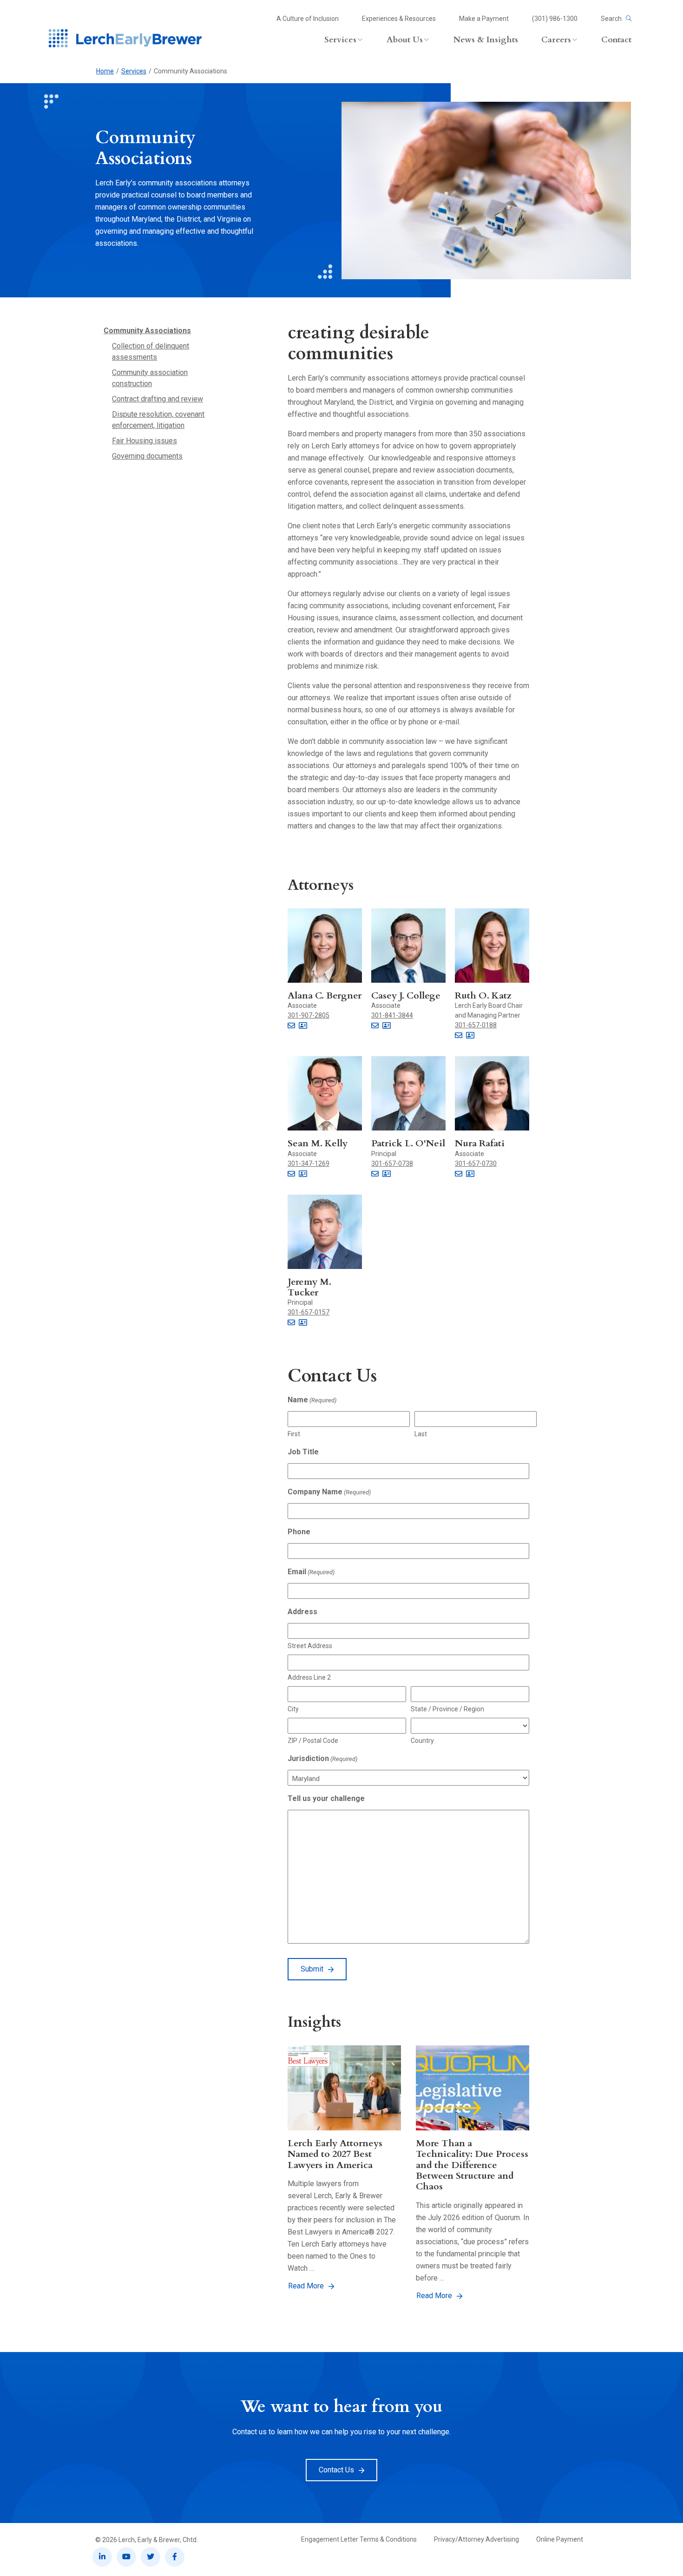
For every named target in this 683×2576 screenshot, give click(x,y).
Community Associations (147, 331)
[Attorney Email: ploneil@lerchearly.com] (375, 1174)
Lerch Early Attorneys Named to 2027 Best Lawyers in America (335, 2154)
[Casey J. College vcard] (387, 1026)
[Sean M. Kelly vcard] (303, 1174)
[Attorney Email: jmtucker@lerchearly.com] (291, 1323)
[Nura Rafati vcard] (470, 1174)
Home (105, 71)
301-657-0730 (476, 1163)
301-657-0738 (392, 1163)
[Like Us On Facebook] (175, 2557)
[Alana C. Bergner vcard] (303, 1026)
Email (311, 1572)
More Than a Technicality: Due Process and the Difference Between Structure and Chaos (472, 2165)
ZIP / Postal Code (313, 1741)
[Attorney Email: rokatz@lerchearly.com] (459, 1036)
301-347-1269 (309, 1163)
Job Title (303, 1452)
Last (421, 1434)
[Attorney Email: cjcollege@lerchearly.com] (375, 1026)
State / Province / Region (447, 1709)
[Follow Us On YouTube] (126, 2557)
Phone (299, 1532)
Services (134, 71)
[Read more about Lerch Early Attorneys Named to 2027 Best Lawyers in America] (344, 2088)
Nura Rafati (480, 1143)
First (294, 1434)
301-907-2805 (309, 1015)
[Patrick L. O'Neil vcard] (387, 1174)
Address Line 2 (309, 1677)
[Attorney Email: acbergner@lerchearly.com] (291, 1026)
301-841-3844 (392, 1015)
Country (422, 1741)
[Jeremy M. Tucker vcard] (303, 1323)
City (293, 1709)
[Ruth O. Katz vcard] (470, 1036)
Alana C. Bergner (325, 996)
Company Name (329, 1492)
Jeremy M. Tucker (309, 1287)
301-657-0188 (476, 1025)
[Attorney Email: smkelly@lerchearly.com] (291, 1174)
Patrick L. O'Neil (408, 1143)
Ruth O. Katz (483, 996)
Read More (306, 2286)
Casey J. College (406, 996)
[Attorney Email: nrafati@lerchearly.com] (459, 1174)
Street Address (310, 1646)
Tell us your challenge (326, 1798)
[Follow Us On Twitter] (151, 2557)
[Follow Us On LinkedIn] (102, 2557)
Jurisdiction (322, 1758)
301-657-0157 (309, 1312)
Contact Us (336, 2470)
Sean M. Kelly (318, 1143)
